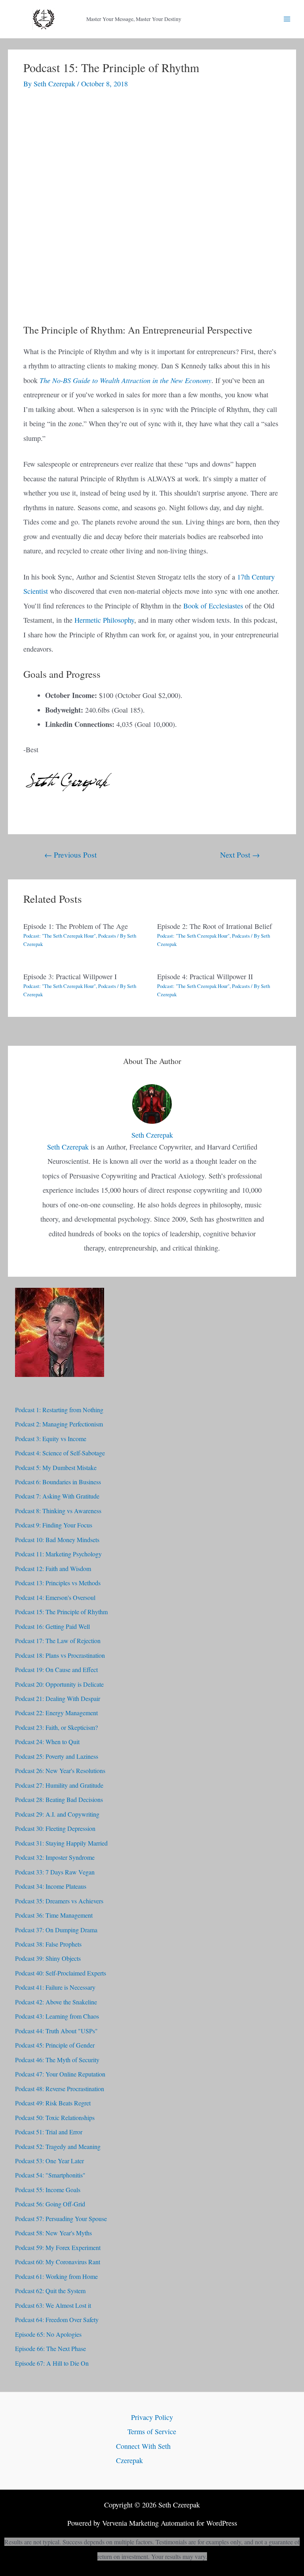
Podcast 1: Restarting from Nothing (59, 1410)
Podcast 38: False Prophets (48, 1944)
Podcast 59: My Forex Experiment (58, 2247)
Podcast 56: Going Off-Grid (50, 2204)
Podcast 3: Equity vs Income (51, 1439)
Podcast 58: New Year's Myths (53, 2233)
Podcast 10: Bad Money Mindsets (57, 1540)
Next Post (240, 854)
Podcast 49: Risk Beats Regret (53, 2103)
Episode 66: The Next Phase (50, 2348)
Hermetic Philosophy (104, 620)
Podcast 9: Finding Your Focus (54, 1525)
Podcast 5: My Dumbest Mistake (56, 1467)
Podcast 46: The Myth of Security (57, 2060)
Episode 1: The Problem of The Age (76, 926)
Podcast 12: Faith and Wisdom (53, 1568)
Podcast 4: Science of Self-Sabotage (60, 1453)
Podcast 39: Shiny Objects (48, 1958)
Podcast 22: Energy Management (56, 1713)
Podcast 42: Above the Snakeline (56, 2002)
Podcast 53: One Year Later (49, 2161)
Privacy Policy (152, 2417)
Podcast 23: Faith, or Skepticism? (56, 1727)
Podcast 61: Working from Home (56, 2276)
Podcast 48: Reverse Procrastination (60, 2089)
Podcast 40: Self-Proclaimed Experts (61, 1973)
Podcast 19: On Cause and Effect (56, 1669)
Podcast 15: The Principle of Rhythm (61, 1612)
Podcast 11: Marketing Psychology (58, 1554)
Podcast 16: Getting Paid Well (52, 1626)
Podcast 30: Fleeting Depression (55, 1828)
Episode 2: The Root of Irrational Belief (215, 926)
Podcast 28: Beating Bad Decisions (59, 1799)
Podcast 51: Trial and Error (49, 2132)
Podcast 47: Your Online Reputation (60, 2074)
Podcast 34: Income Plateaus (51, 1886)
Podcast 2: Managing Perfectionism (59, 1424)
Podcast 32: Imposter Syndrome (55, 1857)
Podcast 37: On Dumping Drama (56, 1930)
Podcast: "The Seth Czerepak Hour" (60, 936)
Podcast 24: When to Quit (47, 1742)
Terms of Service (152, 2431)
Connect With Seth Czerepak (143, 2453)
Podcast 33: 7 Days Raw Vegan (55, 1872)
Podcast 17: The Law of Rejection (58, 1641)
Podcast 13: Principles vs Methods (58, 1583)
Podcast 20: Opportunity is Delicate (59, 1684)
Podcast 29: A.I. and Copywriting (57, 1814)
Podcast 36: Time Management (54, 1915)
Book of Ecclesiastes (213, 606)
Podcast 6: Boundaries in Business (58, 1482)
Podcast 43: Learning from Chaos (57, 2016)
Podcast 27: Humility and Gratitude (59, 1785)
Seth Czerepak (68, 1147)
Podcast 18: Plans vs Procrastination (60, 1655)
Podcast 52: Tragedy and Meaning (58, 2146)
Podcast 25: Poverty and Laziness (57, 1756)
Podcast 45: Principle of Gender (55, 2045)
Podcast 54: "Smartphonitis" (50, 2175)
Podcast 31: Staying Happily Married (61, 1843)
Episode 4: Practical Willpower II (205, 976)
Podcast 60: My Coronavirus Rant (58, 2262)
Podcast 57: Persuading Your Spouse (61, 2218)
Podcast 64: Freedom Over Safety (57, 2320)
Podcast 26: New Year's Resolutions (60, 1770)
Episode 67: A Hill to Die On (52, 2363)
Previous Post (70, 854)
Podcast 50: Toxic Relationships (55, 2117)
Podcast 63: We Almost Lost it (53, 2305)
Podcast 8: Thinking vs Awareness (58, 1511)
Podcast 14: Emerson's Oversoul (55, 1597)
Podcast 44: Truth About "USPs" (56, 2031)
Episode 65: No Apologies (48, 2334)
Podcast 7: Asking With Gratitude (57, 1496)
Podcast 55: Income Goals (48, 2190)
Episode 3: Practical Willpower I (70, 976)
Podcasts (107, 936)
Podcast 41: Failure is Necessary (55, 1987)
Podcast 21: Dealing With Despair (58, 1698)
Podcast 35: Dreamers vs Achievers (59, 1901)
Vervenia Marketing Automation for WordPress (170, 2523)
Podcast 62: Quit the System (50, 2291)
